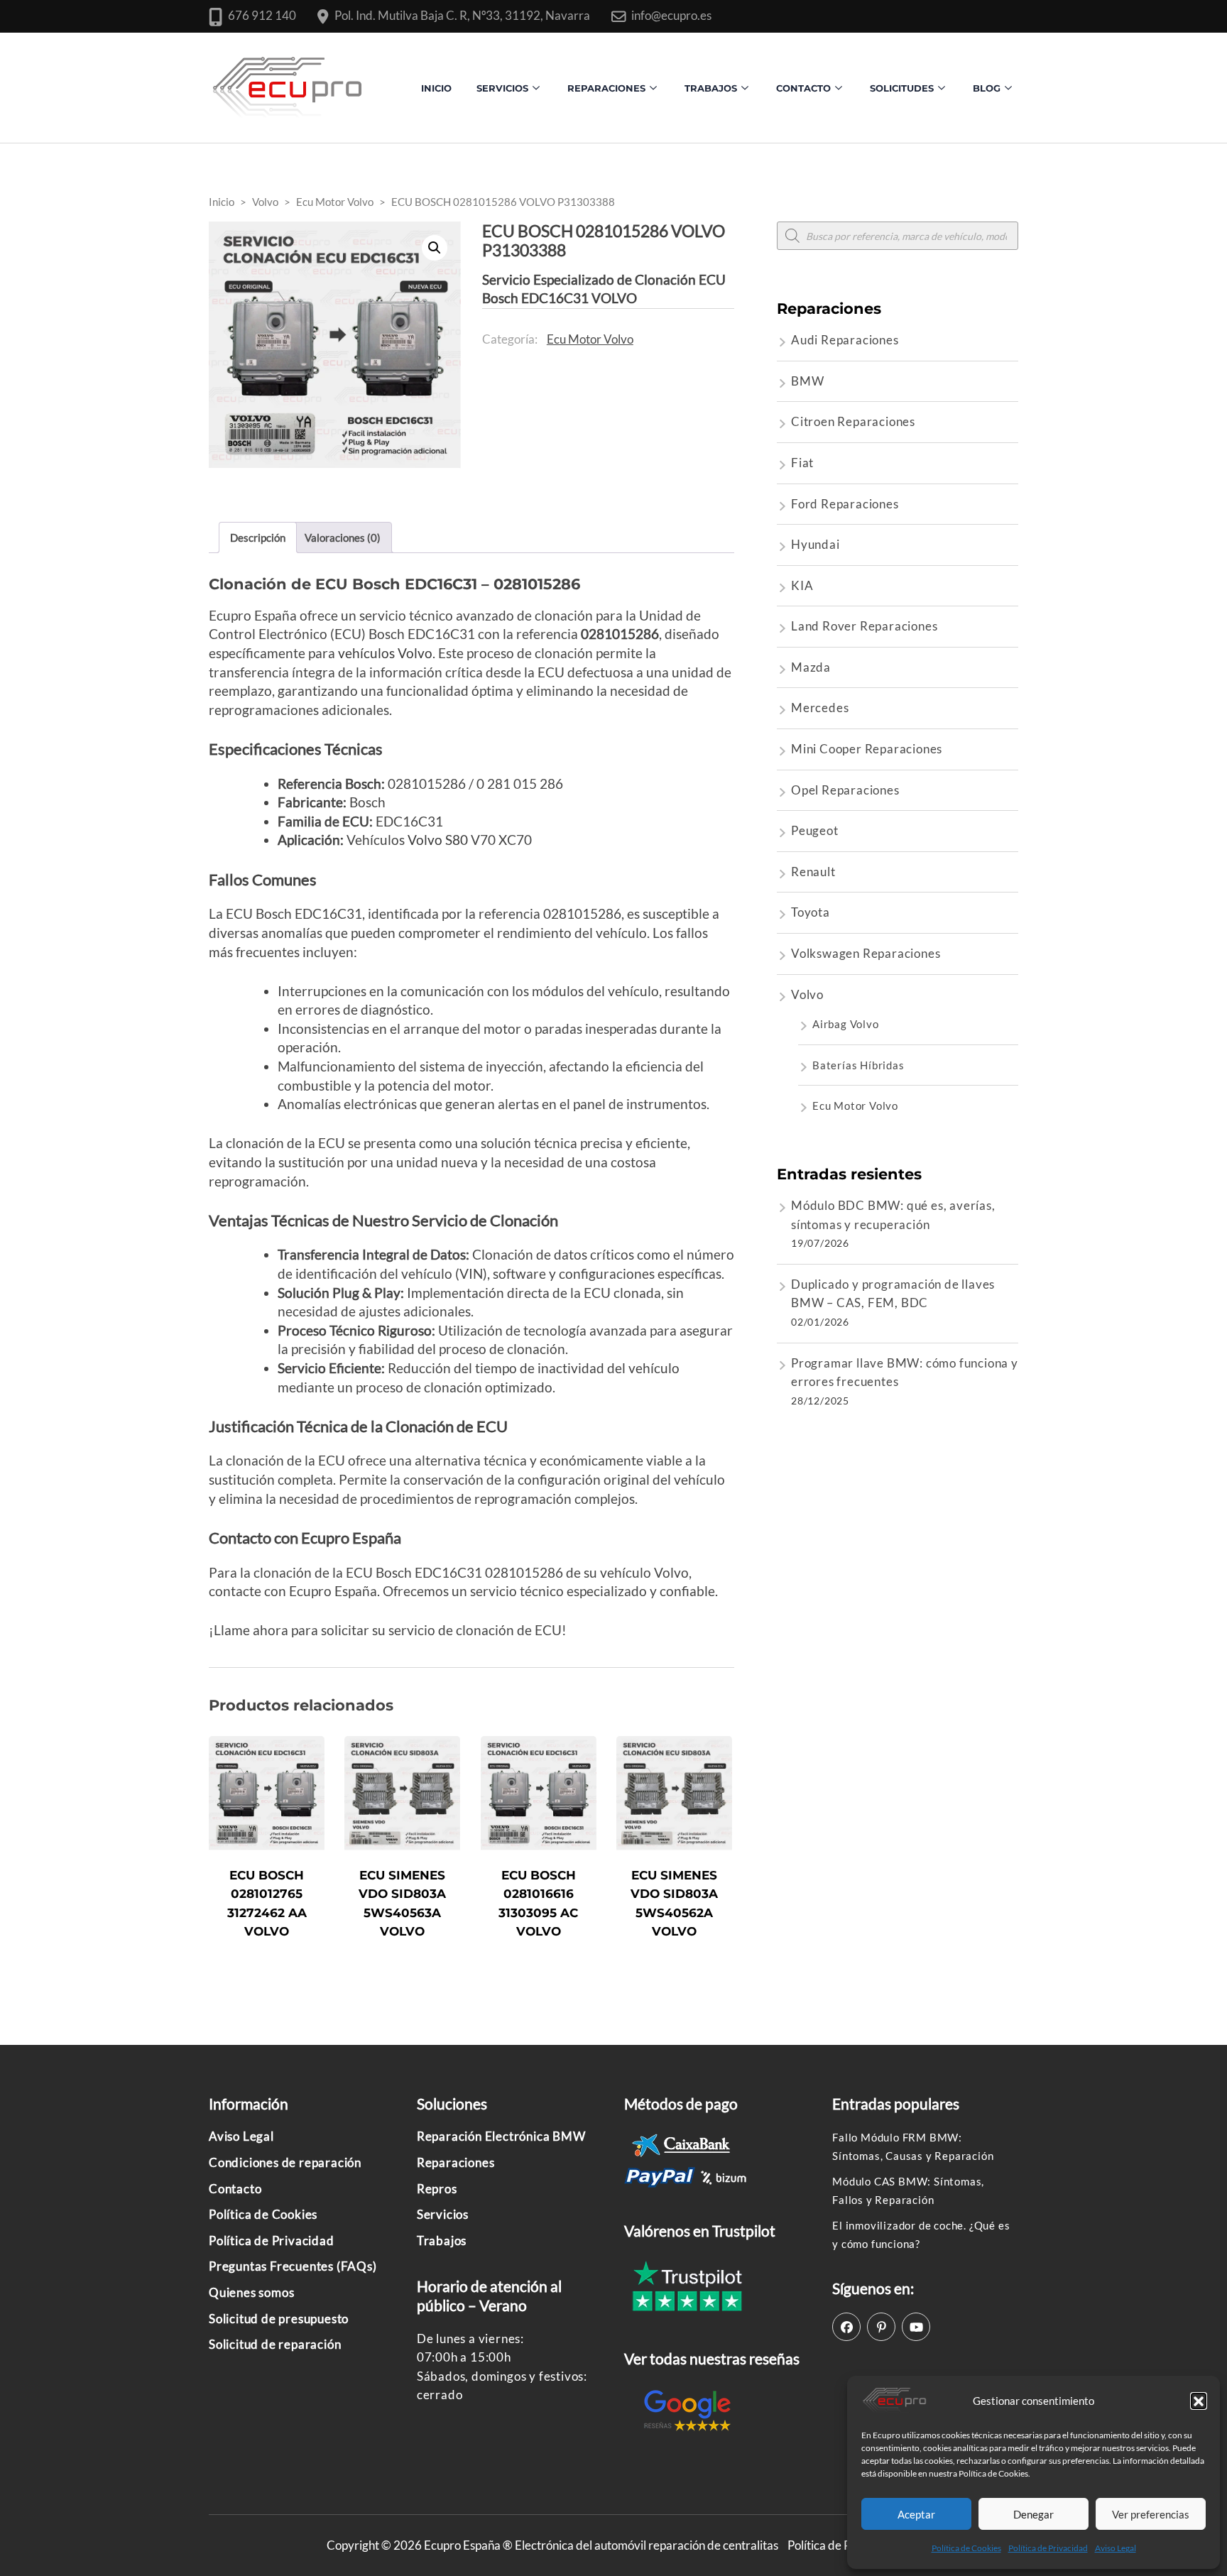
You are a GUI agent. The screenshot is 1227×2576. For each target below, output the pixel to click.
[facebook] (846, 2327)
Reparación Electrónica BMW (501, 2136)
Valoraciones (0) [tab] (343, 537)
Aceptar (916, 2514)
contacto (803, 88)
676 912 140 (262, 15)
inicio (436, 88)
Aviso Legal (1116, 2548)
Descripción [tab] (258, 537)
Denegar (1034, 2514)
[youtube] (916, 2327)
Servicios (502, 88)
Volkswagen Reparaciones (866, 953)
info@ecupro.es (671, 15)
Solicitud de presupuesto (279, 2319)
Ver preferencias (1151, 2514)
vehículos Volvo (385, 653)
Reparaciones (606, 88)
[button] (1199, 2401)
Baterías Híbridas (858, 1065)
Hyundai (816, 544)
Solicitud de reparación (275, 2344)
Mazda (811, 667)
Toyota (811, 912)
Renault (813, 872)
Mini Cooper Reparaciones (867, 749)
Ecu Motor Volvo (590, 339)
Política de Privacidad (1048, 2548)
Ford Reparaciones (845, 504)
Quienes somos (251, 2292)
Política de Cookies (966, 2548)
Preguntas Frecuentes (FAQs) (293, 2266)
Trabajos (711, 88)
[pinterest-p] (881, 2327)
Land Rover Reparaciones (864, 626)
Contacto (235, 2189)
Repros (437, 2189)
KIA (802, 585)
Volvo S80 (438, 840)
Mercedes (820, 708)
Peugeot (815, 830)
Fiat (802, 463)
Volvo (807, 994)
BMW (807, 381)
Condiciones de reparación (285, 2162)
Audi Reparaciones (845, 340)
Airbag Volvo (846, 1024)
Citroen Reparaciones (853, 421)
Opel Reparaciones (845, 790)
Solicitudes (902, 88)
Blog (987, 88)
